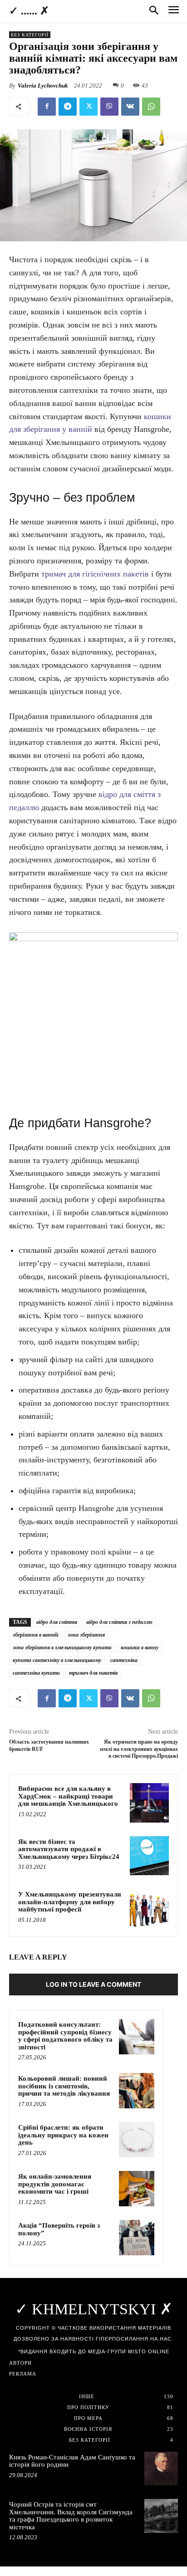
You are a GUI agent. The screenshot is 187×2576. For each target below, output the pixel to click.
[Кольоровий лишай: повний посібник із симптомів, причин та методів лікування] (137, 2091)
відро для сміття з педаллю (119, 1622)
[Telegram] (68, 107)
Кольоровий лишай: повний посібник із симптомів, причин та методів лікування (64, 2086)
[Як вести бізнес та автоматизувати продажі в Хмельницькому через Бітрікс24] (149, 1856)
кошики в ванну (140, 1647)
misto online (149, 2351)
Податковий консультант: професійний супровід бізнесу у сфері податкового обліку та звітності (65, 2036)
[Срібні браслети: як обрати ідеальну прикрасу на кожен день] (137, 2140)
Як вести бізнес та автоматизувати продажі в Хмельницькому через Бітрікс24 (69, 1849)
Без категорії (30, 35)
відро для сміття (57, 1622)
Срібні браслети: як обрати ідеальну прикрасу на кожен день (63, 2135)
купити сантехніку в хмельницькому (57, 1660)
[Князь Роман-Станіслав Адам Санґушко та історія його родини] (161, 2468)
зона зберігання (86, 1635)
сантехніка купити (36, 1673)
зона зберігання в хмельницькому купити (62, 1647)
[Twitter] (89, 107)
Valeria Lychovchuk (43, 86)
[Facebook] (47, 107)
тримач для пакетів (93, 1673)
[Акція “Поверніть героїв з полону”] (137, 2238)
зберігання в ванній (36, 1635)
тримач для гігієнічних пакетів (95, 574)
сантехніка (124, 1660)
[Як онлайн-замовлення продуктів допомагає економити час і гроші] (137, 2189)
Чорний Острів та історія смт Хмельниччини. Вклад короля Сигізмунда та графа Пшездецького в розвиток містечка (71, 2516)
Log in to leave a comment (93, 1984)
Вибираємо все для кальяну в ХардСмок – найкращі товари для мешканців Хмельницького (68, 1796)
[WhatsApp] (151, 107)
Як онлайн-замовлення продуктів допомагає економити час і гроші (55, 2184)
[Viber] (109, 107)
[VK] (130, 107)
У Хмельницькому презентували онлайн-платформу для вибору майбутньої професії (70, 1902)
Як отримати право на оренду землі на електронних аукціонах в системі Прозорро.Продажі (139, 1749)
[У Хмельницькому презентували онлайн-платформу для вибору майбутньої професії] (149, 1908)
